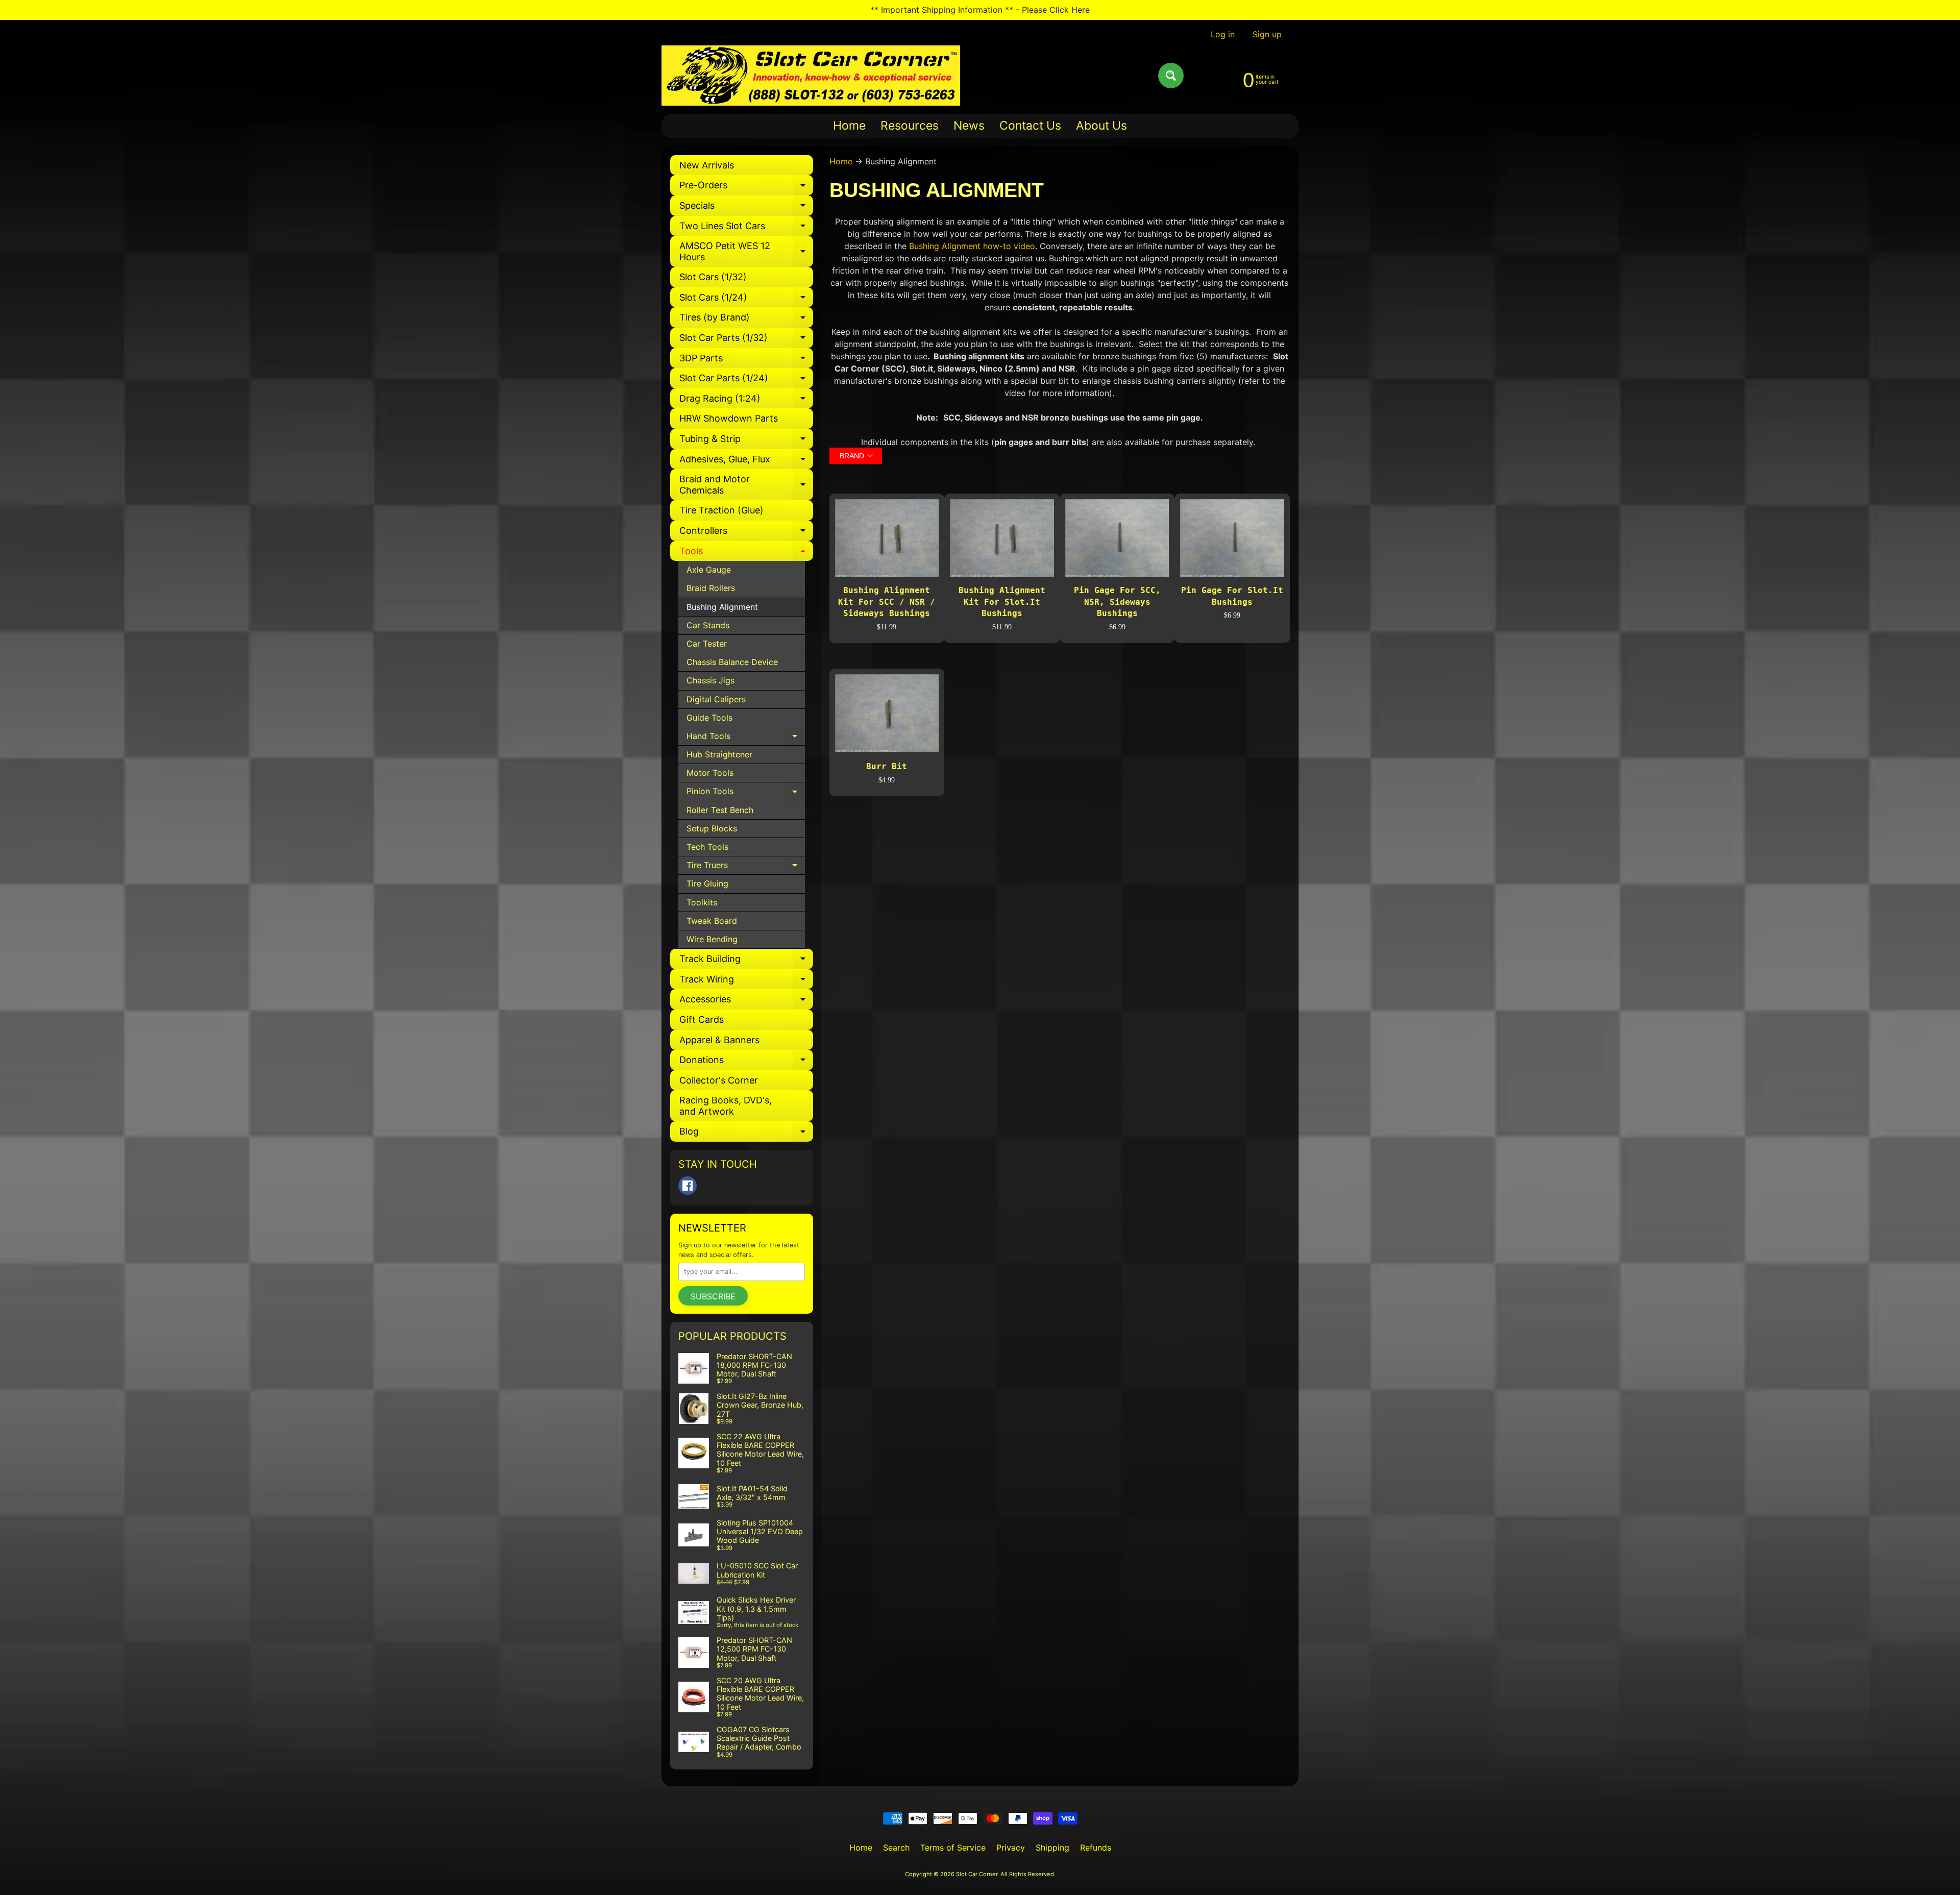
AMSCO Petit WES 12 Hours (746, 252)
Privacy (1011, 1848)
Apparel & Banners (719, 1040)
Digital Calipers (716, 699)
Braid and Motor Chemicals (746, 485)
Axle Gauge (709, 570)
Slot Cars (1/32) (713, 277)
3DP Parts (746, 361)
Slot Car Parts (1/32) (746, 340)
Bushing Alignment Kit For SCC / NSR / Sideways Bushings (887, 602)
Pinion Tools (746, 793)
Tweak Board (712, 921)
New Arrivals (707, 165)
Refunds (1096, 1848)
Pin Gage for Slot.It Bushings (1232, 596)
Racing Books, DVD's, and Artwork (726, 1106)
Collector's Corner (719, 1080)
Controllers (746, 533)
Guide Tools (709, 718)
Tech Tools (707, 847)
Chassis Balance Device (732, 662)
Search (896, 1848)
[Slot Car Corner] (811, 76)
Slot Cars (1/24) (746, 300)
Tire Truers (746, 867)
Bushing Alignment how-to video (972, 246)
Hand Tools (746, 738)
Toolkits (702, 902)
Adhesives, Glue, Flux (746, 462)
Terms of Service (953, 1848)
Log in (1223, 34)
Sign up (1267, 34)
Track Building (746, 961)
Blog (746, 1134)
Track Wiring (746, 982)
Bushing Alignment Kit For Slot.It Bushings (1002, 602)
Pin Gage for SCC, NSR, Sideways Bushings (1117, 602)
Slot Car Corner (977, 1874)
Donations (746, 1062)
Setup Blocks (712, 828)
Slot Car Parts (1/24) (746, 380)
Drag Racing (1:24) (746, 401)
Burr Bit (887, 766)
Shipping (1052, 1848)
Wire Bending (712, 939)
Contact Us (1030, 126)
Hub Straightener (719, 754)
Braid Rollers (711, 588)
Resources (910, 126)
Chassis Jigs (710, 680)
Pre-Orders (746, 188)
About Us (1101, 126)
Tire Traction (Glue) (721, 510)
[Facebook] (688, 1186)
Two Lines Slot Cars (746, 228)
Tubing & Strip (746, 441)
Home (849, 126)
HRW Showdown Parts (729, 418)
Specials (746, 208)
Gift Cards (702, 1019)
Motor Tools (710, 773)
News (969, 126)
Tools (746, 553)
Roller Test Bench (720, 810)
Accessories (746, 1002)
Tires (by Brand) (746, 320)
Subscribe (713, 1296)
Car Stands (708, 625)
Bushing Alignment (722, 607)
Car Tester (707, 644)
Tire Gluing (707, 883)
